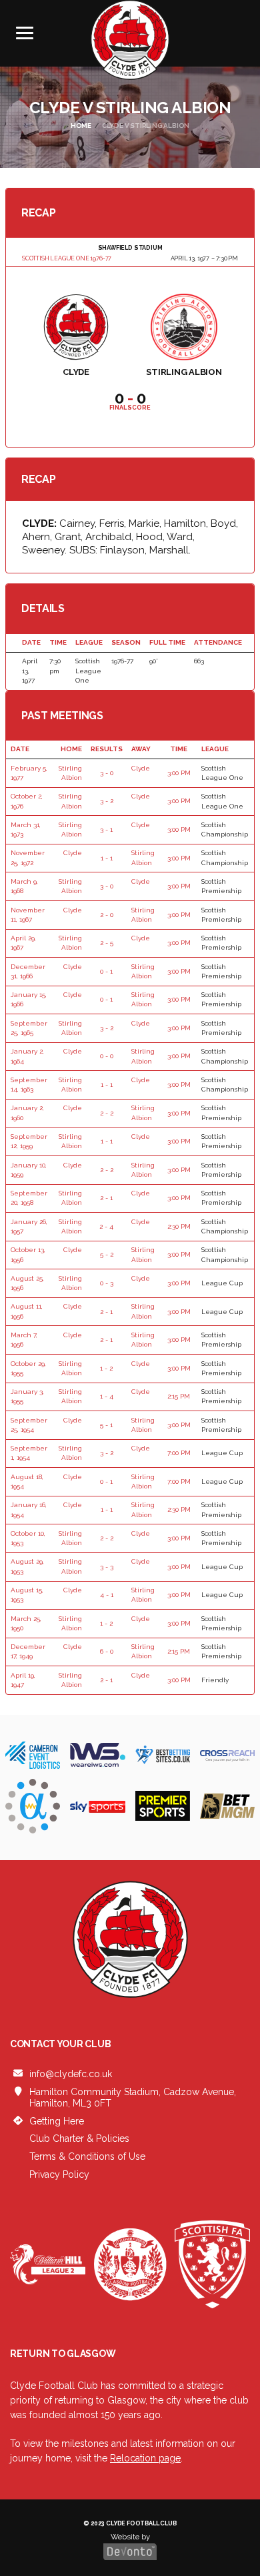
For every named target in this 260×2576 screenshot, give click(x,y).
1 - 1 (107, 858)
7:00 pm (179, 1453)
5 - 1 (106, 1425)
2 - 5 (107, 943)
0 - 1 (106, 971)
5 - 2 (107, 1254)
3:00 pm (179, 773)
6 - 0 (107, 1651)
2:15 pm (179, 1396)
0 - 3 (107, 1283)
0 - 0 (107, 1056)
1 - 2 (106, 1368)
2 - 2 (107, 1113)
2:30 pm (179, 1226)
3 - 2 (107, 801)
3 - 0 (107, 773)
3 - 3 (107, 1567)
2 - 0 (107, 915)
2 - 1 (106, 1198)
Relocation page (145, 2458)
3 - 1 (106, 829)
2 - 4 (106, 1226)
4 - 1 (107, 1595)
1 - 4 (107, 1396)
